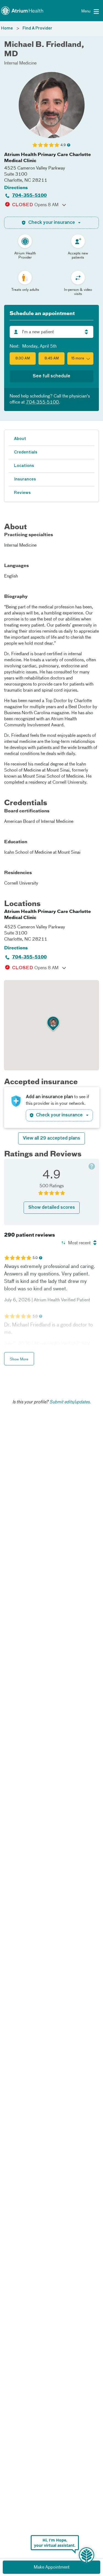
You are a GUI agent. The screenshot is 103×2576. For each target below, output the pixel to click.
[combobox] (51, 332)
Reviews (22, 493)
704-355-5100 (29, 196)
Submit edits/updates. (70, 1402)
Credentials (26, 452)
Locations (24, 466)
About (20, 439)
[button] (80, 358)
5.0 (35, 1258)
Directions (16, 188)
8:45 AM (52, 359)
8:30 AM (23, 359)
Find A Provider (37, 28)
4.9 (63, 145)
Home (7, 28)
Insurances (25, 479)
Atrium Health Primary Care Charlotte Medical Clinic (48, 158)
